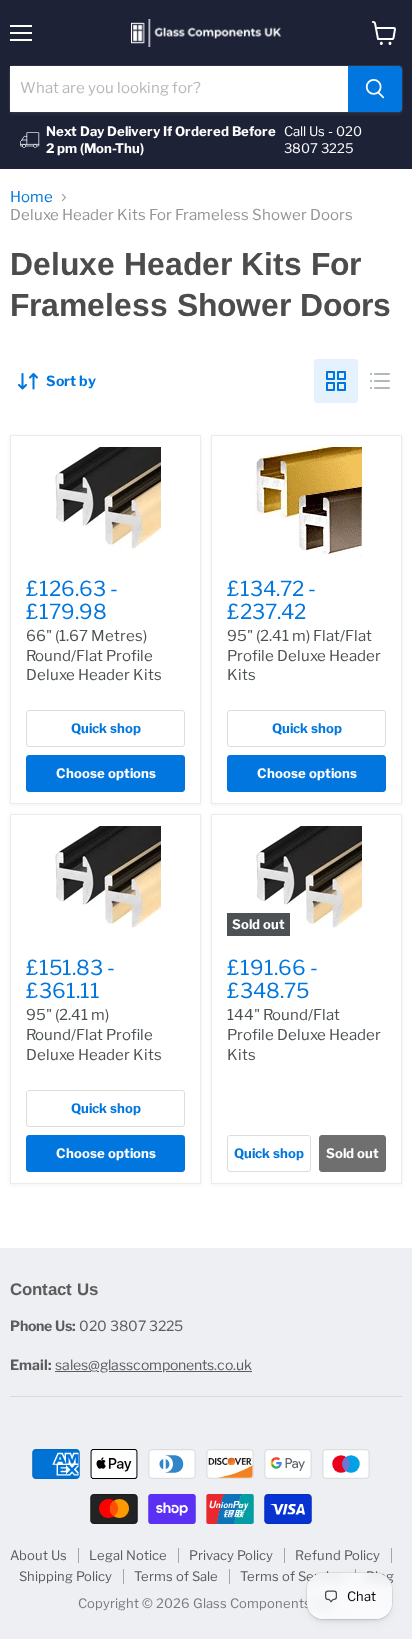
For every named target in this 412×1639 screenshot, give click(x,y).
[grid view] (336, 381)
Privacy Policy (231, 1555)
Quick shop (106, 728)
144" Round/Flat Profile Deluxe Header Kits (304, 1034)
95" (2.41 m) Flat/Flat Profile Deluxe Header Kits (304, 655)
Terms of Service (292, 1576)
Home (31, 197)
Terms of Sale (176, 1576)
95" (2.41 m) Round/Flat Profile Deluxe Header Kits (94, 1034)
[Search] (375, 89)
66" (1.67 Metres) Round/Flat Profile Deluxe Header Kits (94, 655)
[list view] (380, 381)
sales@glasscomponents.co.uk (153, 1364)
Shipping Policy (65, 1576)
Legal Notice (128, 1555)
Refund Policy (337, 1555)
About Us (38, 1555)
